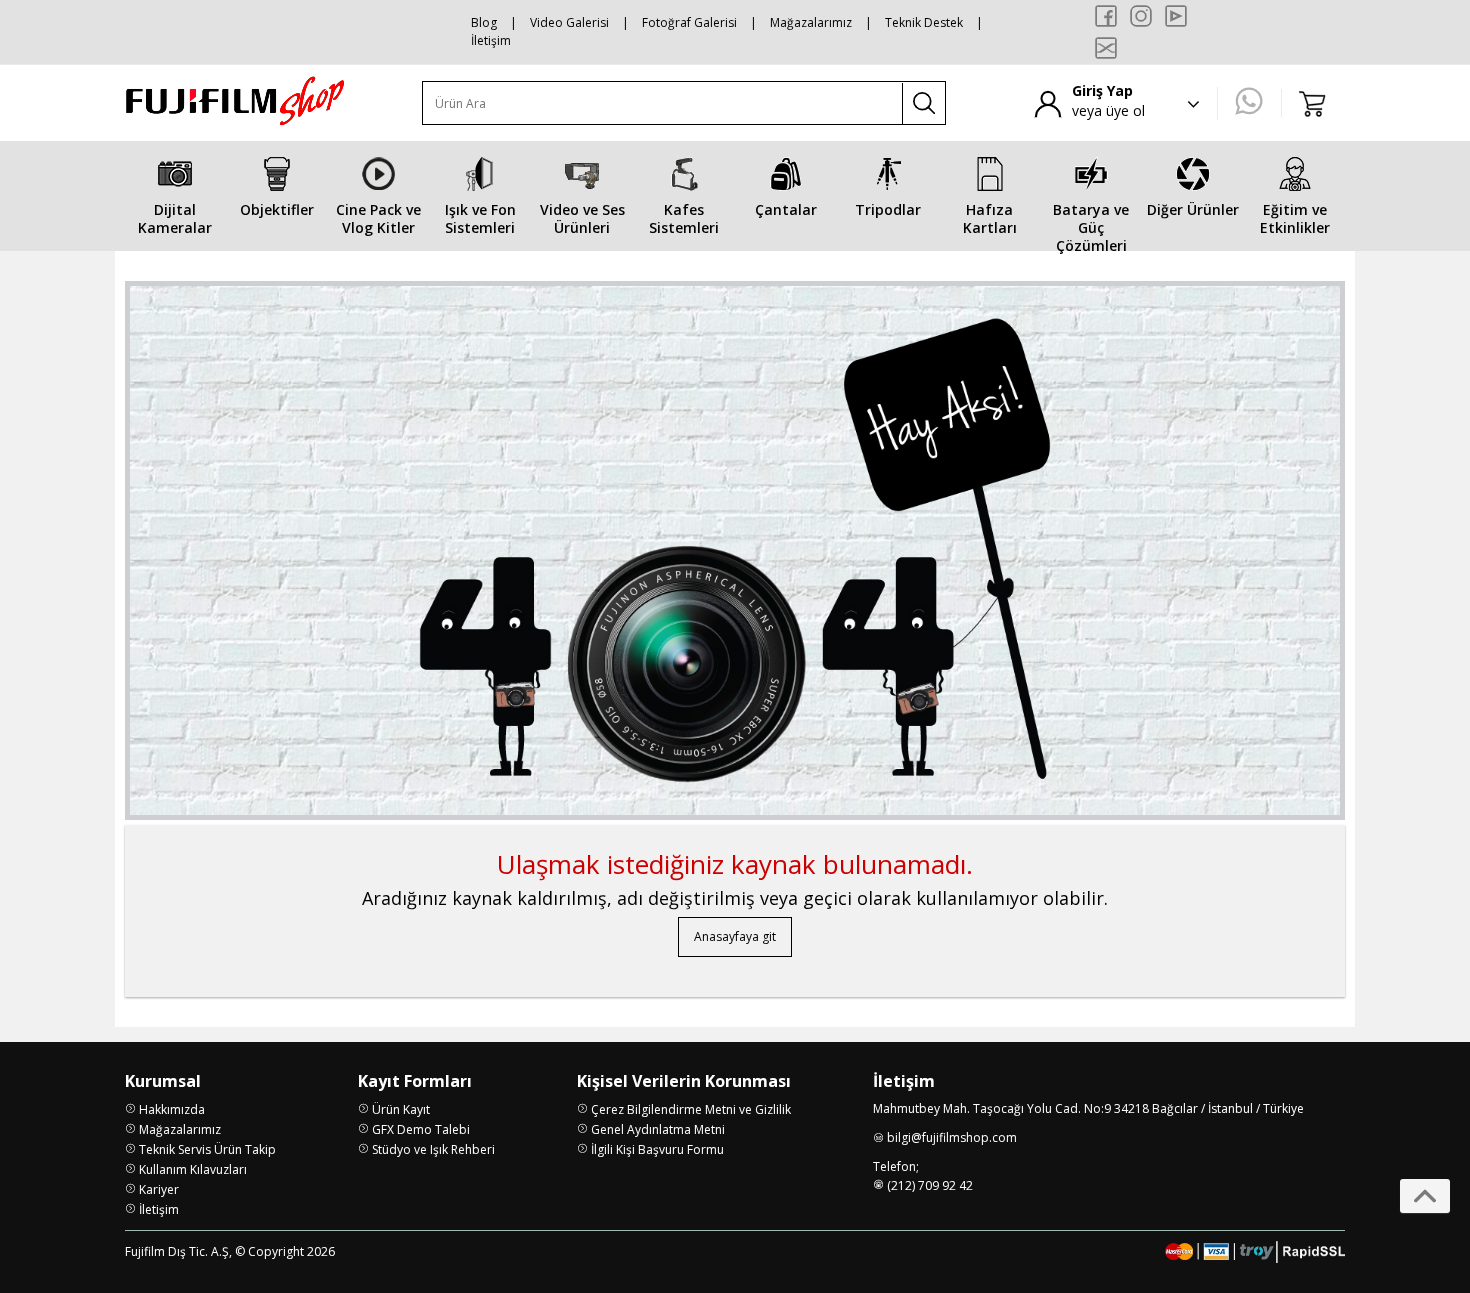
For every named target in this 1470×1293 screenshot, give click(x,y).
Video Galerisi (569, 22)
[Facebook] (1106, 16)
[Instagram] (1141, 16)
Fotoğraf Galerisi (689, 22)
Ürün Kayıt (401, 1109)
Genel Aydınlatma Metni (658, 1129)
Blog (484, 22)
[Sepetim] (1313, 103)
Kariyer (159, 1189)
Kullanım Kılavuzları (193, 1169)
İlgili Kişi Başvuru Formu (657, 1149)
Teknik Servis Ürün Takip (207, 1149)
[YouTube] (1176, 16)
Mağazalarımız (811, 22)
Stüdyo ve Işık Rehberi (433, 1149)
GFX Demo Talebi (421, 1129)
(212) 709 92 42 (930, 1185)
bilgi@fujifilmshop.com (952, 1137)
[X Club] (1106, 48)
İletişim (491, 40)
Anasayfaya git (735, 936)
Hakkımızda (172, 1109)
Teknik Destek (924, 22)
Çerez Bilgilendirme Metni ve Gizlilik (691, 1109)
